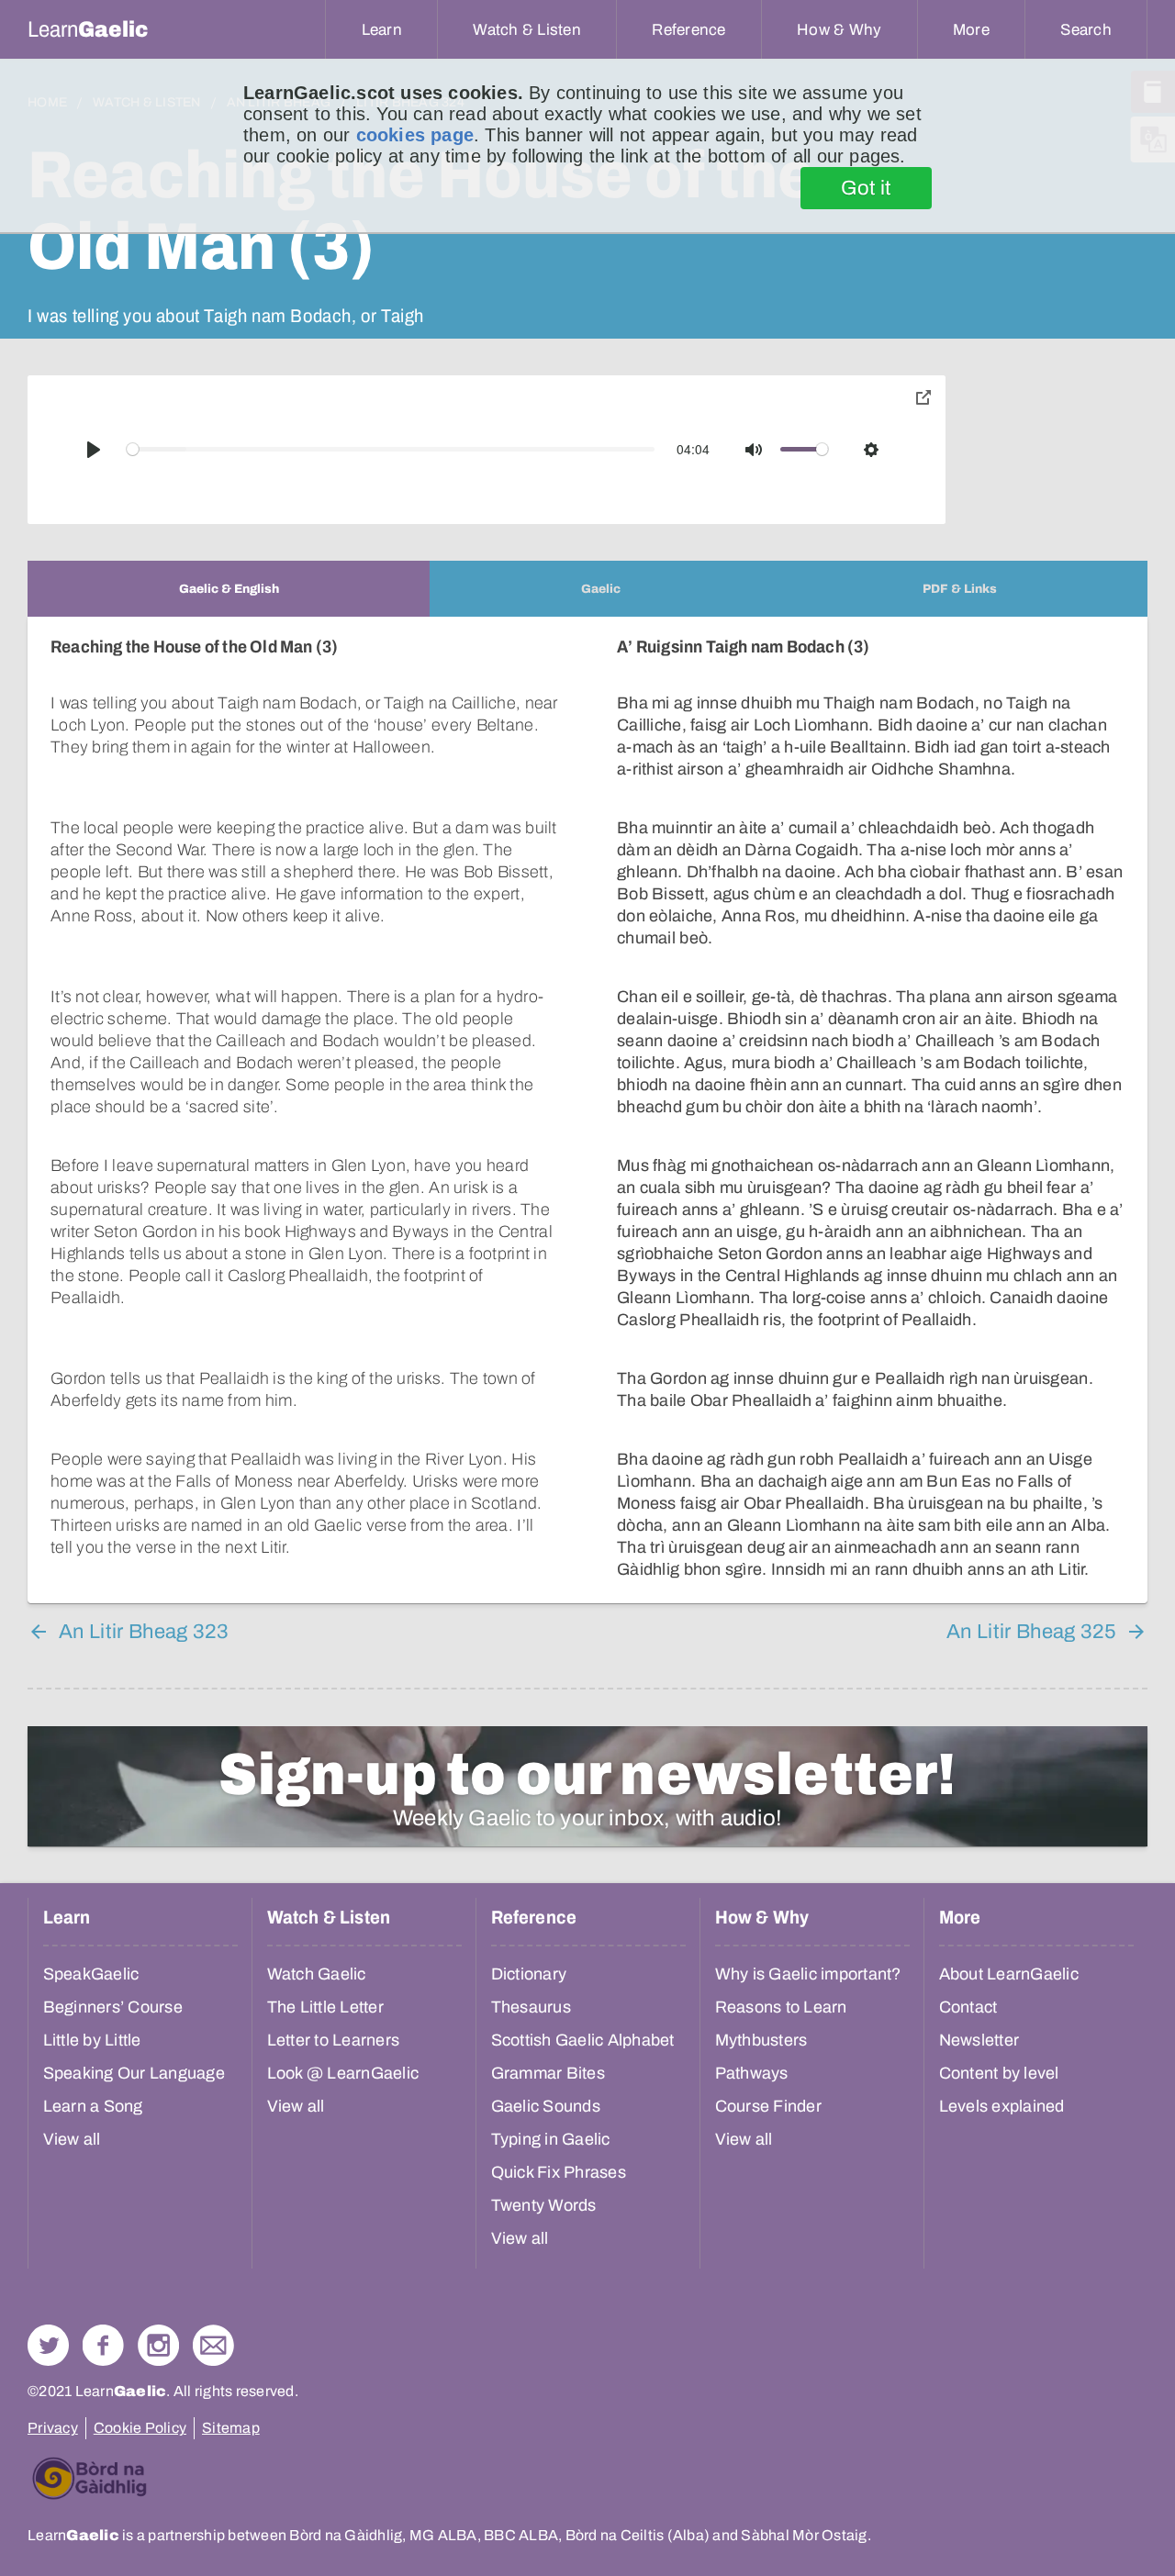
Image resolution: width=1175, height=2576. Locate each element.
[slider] (391, 449)
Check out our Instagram (158, 2345)
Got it (866, 188)
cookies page (415, 135)
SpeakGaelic (91, 1974)
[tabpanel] (587, 1110)
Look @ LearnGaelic (343, 2073)
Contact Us (213, 2345)
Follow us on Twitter (48, 2345)
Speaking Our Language (134, 2073)
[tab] (229, 589)
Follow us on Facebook (103, 2345)
